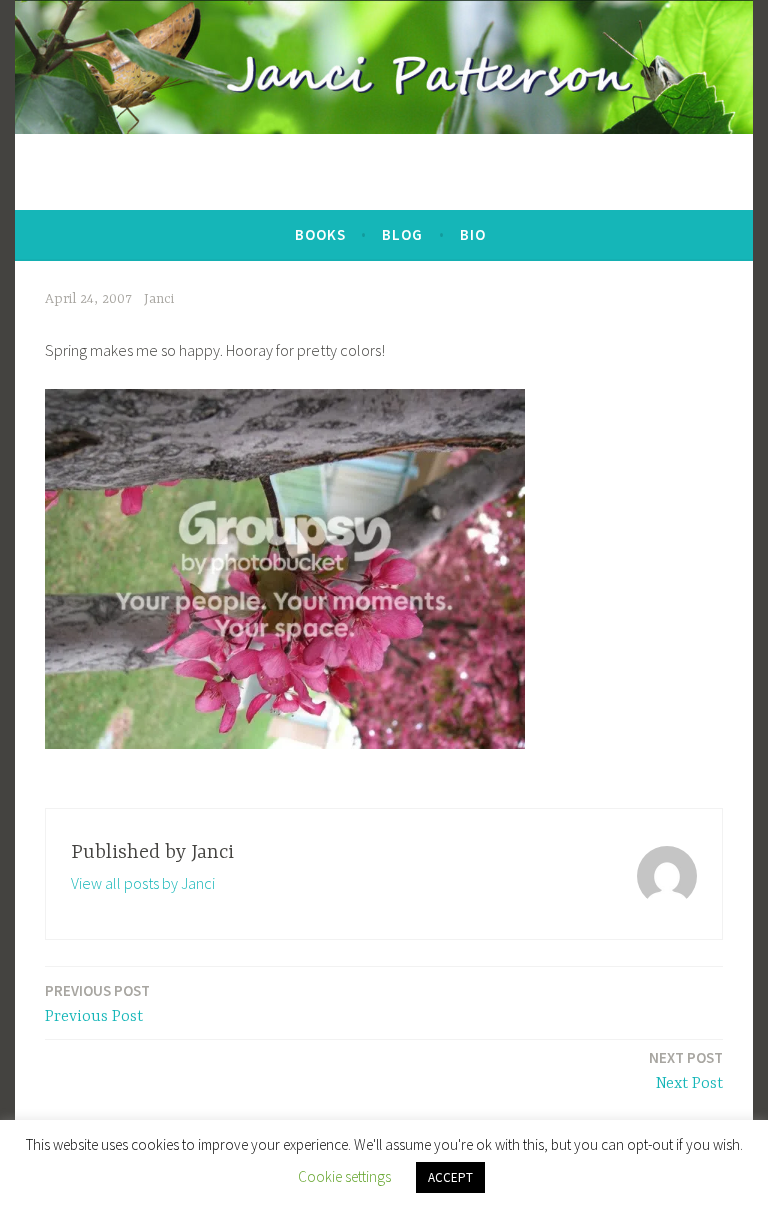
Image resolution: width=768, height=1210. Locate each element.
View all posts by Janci (143, 883)
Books (320, 234)
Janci (159, 299)
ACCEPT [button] (450, 1177)
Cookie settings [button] (344, 1176)
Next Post (686, 1070)
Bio (473, 234)
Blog (402, 234)
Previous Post (97, 1003)
